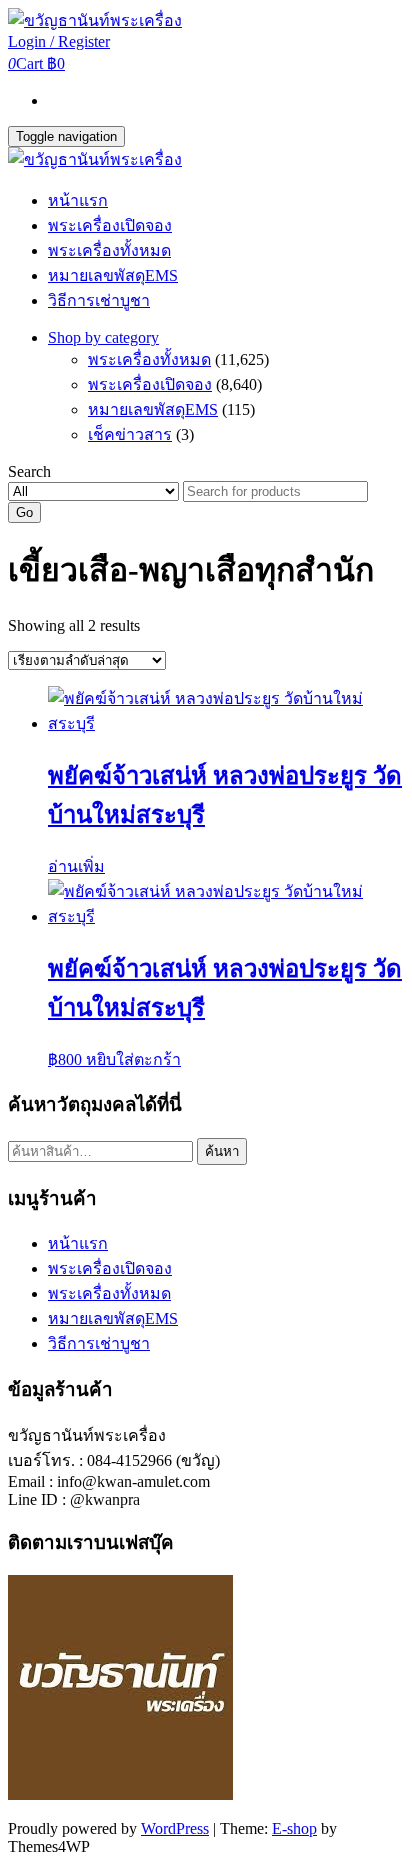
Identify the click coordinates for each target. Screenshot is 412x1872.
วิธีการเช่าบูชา (99, 300)
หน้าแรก (78, 200)
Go (24, 512)
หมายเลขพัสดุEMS (113, 275)
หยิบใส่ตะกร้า (133, 1059)
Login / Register (59, 41)
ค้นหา (222, 1151)
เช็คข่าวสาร (130, 434)
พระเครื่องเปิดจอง (110, 225)
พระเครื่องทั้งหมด (109, 250)
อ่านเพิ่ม (76, 866)
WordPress (175, 1828)
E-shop (294, 1828)
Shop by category (103, 337)
